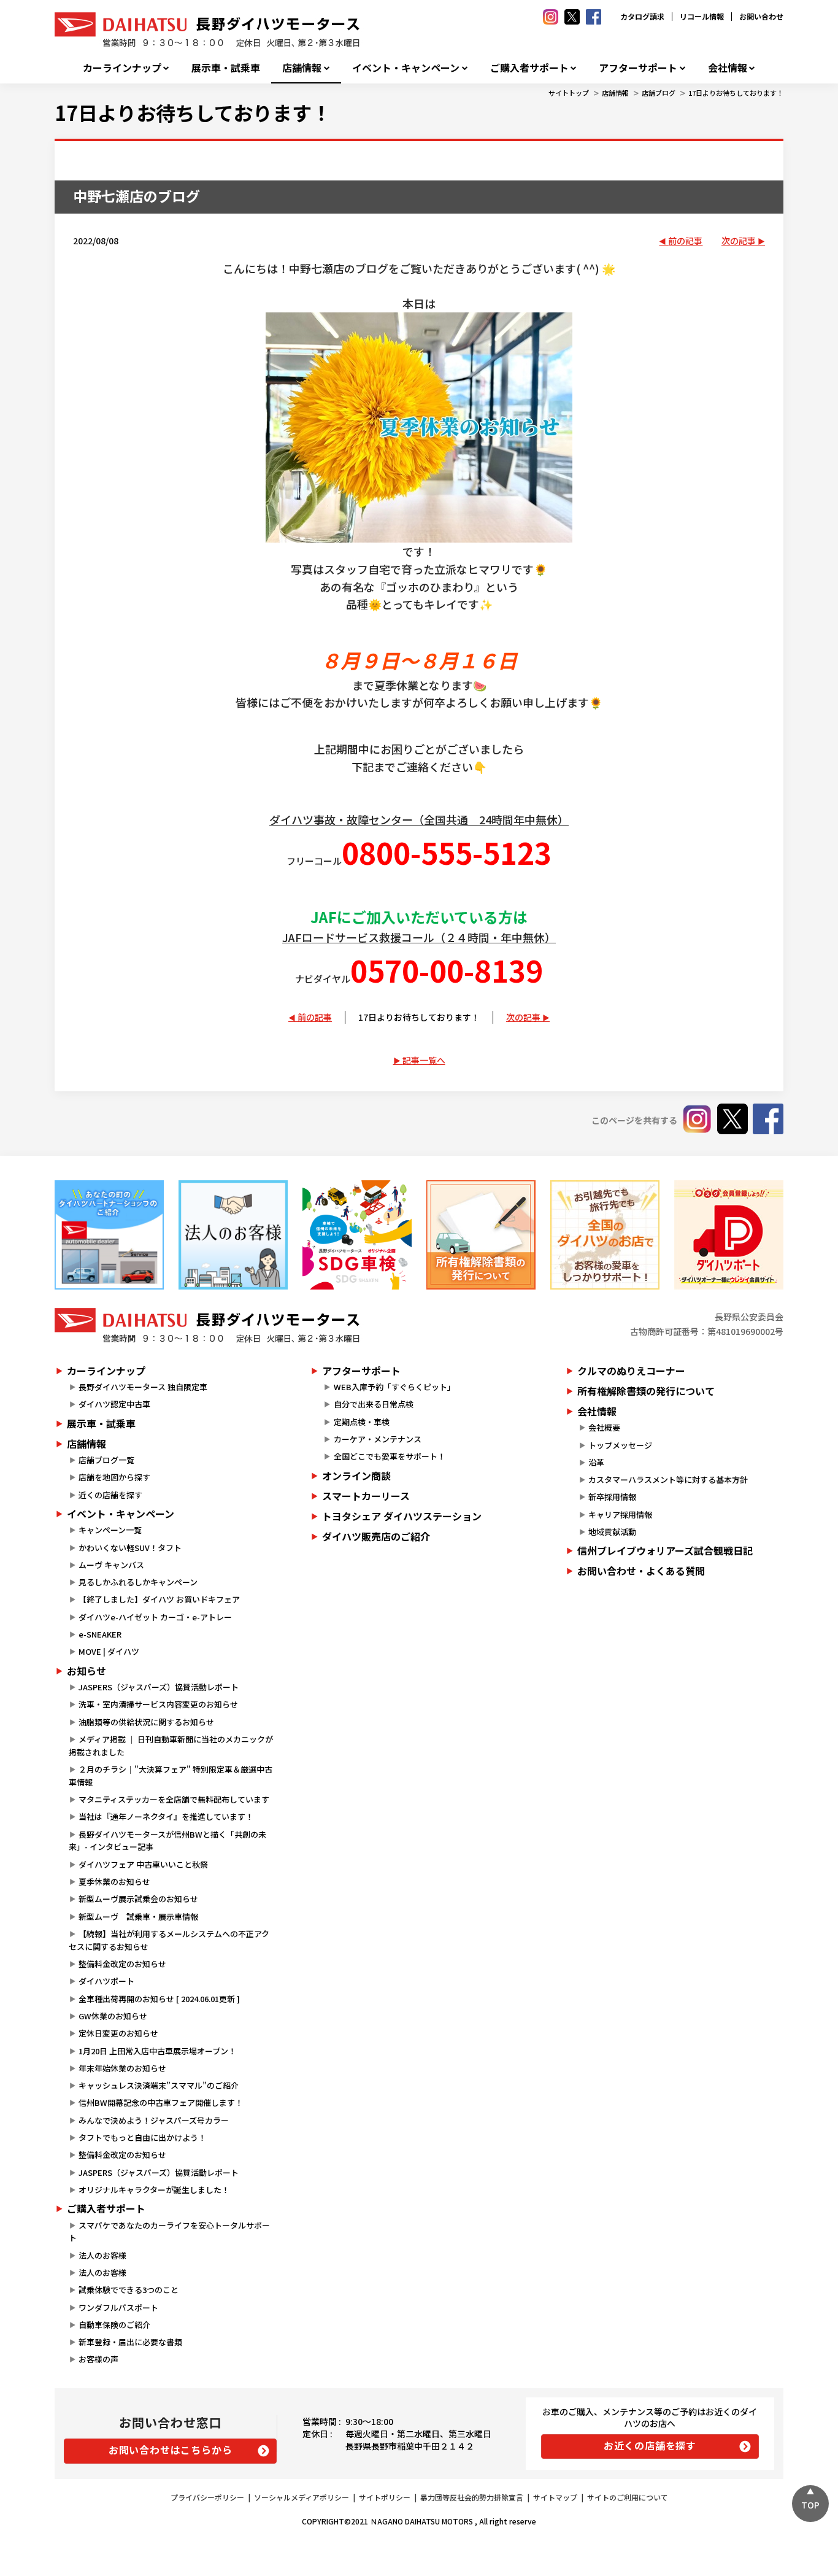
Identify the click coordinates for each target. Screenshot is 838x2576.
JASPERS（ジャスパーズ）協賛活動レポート (159, 1687)
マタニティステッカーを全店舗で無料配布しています (174, 1799)
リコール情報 (702, 16)
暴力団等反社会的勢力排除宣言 (472, 2497)
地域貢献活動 (612, 1532)
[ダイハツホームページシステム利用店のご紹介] (109, 1235)
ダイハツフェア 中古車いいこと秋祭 (143, 1864)
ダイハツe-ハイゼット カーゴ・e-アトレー (155, 1617)
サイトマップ (555, 2497)
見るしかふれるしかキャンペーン (138, 1582)
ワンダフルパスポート (118, 2307)
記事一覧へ (424, 1060)
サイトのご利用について (628, 2497)
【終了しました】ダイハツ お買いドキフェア (159, 1599)
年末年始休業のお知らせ (122, 2068)
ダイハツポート (106, 1981)
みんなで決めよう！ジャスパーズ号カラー (154, 2120)
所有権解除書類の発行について (646, 1391)
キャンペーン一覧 (110, 1530)
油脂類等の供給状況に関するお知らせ (146, 1722)
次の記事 (739, 241)
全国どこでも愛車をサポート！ (390, 1456)
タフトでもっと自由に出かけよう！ (142, 2137)
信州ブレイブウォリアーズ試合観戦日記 (665, 1550)
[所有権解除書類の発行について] (481, 1235)
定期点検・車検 (362, 1422)
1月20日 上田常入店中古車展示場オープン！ (157, 2051)
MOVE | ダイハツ (109, 1651)
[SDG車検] (357, 1235)
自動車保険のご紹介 (114, 2325)
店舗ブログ (659, 93)
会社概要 (604, 1427)
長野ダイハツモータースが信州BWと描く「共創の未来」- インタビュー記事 (167, 1841)
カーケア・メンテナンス (378, 1439)
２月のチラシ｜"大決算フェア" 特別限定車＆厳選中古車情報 (171, 1776)
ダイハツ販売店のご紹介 (376, 1536)
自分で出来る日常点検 (374, 1404)
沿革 (596, 1462)
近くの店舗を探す (110, 1495)
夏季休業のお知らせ (114, 1882)
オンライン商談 (356, 1476)
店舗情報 (302, 68)
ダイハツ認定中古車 (114, 1404)
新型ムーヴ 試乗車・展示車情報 (138, 1917)
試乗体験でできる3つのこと (129, 2290)
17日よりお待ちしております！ (736, 93)
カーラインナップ (122, 68)
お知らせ (86, 1671)
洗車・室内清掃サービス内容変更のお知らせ (158, 1704)
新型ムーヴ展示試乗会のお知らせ (138, 1899)
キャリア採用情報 (620, 1514)
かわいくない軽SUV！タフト (130, 1548)
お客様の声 (98, 2359)
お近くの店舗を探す (650, 2445)
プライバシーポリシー (207, 2497)
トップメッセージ (620, 1445)
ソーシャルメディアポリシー (302, 2497)
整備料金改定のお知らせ (122, 1964)
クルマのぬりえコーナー (631, 1371)
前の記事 (685, 241)
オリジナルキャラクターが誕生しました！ (154, 2190)
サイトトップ (569, 93)
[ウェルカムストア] (233, 1235)
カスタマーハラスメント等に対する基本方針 (668, 1479)
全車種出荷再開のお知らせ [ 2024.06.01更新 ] (159, 1999)
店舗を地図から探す (114, 1477)
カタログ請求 (642, 16)
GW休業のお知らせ (113, 2016)
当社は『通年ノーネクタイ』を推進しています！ (166, 1816)
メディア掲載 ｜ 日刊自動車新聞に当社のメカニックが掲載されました (171, 1746)
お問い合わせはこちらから (171, 2450)
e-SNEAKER (100, 1634)
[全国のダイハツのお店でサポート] (605, 1235)
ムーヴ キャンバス (111, 1565)
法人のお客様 (102, 2255)
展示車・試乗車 (226, 68)
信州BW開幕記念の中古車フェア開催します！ (161, 2102)
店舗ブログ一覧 (106, 1460)
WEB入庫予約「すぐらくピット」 (394, 1387)
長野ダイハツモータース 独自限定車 (143, 1387)
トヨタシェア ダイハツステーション (402, 1516)
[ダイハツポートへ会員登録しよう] (729, 1235)
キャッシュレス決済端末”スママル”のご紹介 (159, 2085)
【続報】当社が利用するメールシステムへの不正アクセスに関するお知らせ (169, 1940)
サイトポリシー (385, 2497)
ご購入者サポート (529, 68)
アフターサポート (638, 68)
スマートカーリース (366, 1496)
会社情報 (728, 68)
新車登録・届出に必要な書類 (130, 2342)
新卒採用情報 (612, 1497)
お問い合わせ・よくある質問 (641, 1571)
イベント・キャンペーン (406, 68)
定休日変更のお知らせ (118, 2033)
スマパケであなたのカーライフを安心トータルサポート (169, 2232)
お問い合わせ (761, 16)
